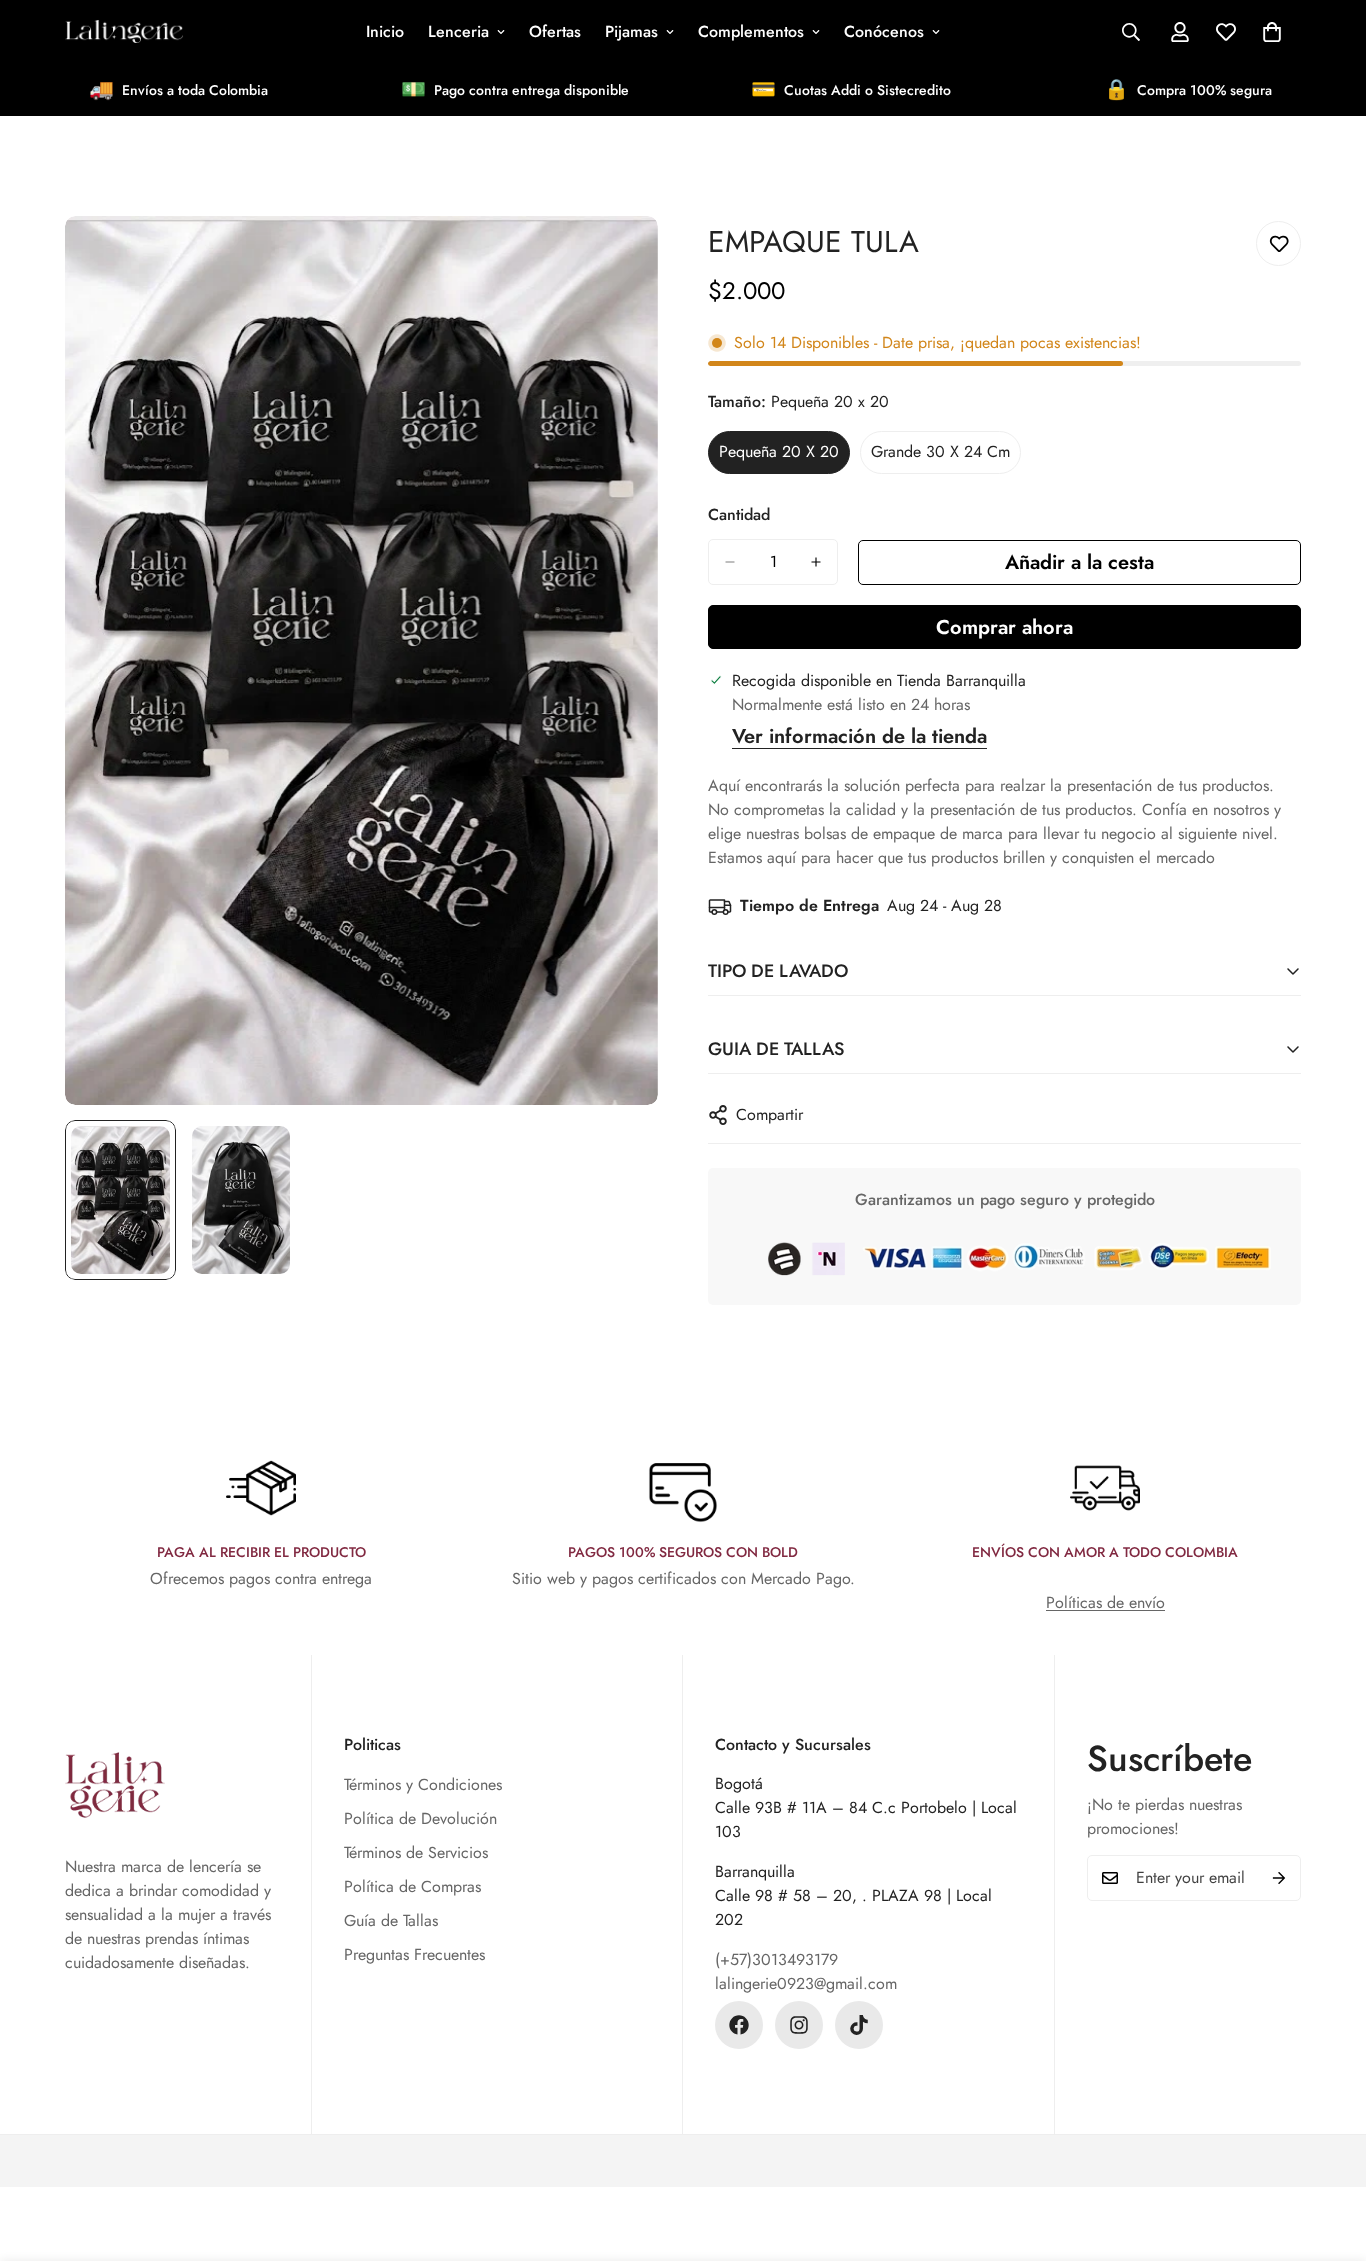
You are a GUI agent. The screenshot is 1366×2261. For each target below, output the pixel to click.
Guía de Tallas (391, 1920)
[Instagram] (799, 2025)
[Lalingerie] (125, 32)
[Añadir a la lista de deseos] (1278, 243)
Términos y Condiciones (423, 1784)
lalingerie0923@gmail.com (806, 1983)
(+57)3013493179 (776, 1959)
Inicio (385, 31)
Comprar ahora (1004, 627)
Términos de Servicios (416, 1852)
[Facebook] (739, 2025)
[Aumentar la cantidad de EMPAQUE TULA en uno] (816, 562)
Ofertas (555, 31)
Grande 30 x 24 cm (941, 457)
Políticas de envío (1105, 1602)
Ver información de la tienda (859, 736)
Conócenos (884, 31)
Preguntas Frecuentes (414, 1954)
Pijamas (631, 31)
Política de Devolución (420, 1818)
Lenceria (458, 31)
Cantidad (739, 514)
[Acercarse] (615, 258)
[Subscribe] (1279, 1878)
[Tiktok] (859, 2025)
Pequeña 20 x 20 (784, 457)
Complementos (751, 31)
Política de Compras (412, 1886)
